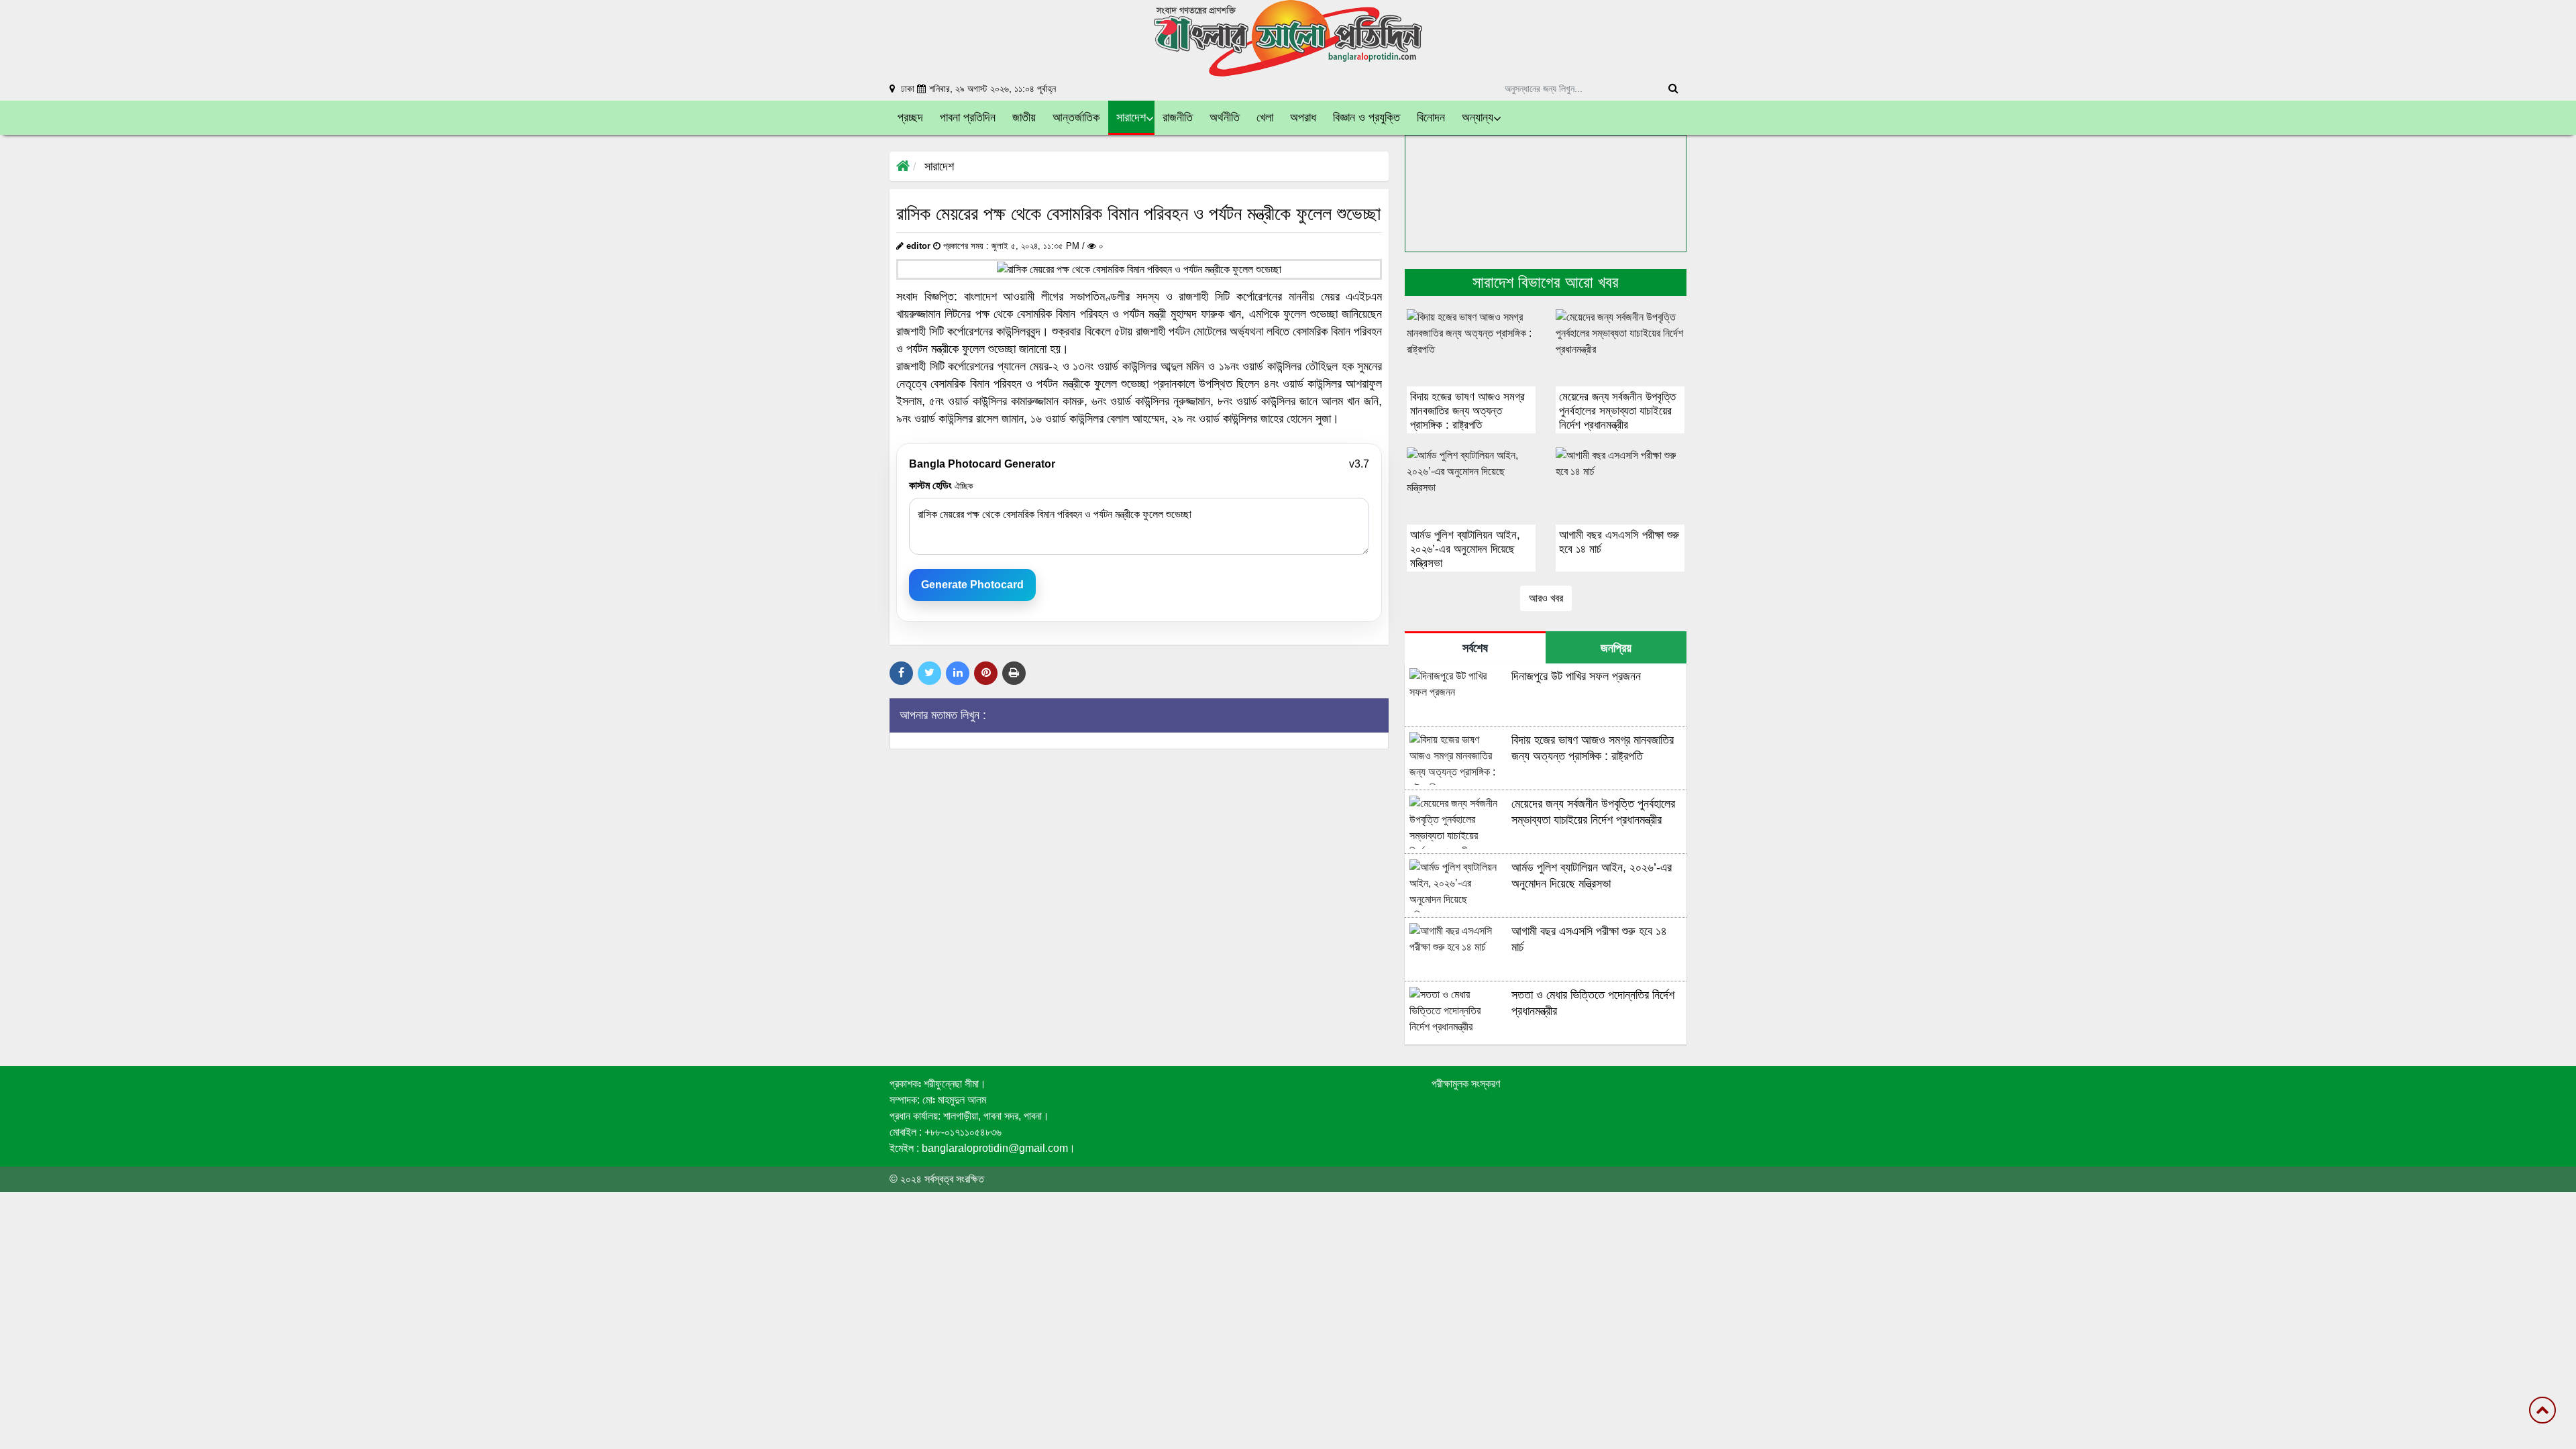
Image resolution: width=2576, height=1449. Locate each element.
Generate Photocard (972, 585)
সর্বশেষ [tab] (1475, 648)
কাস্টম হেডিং (941, 485)
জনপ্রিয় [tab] (1616, 648)
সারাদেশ (939, 166)
